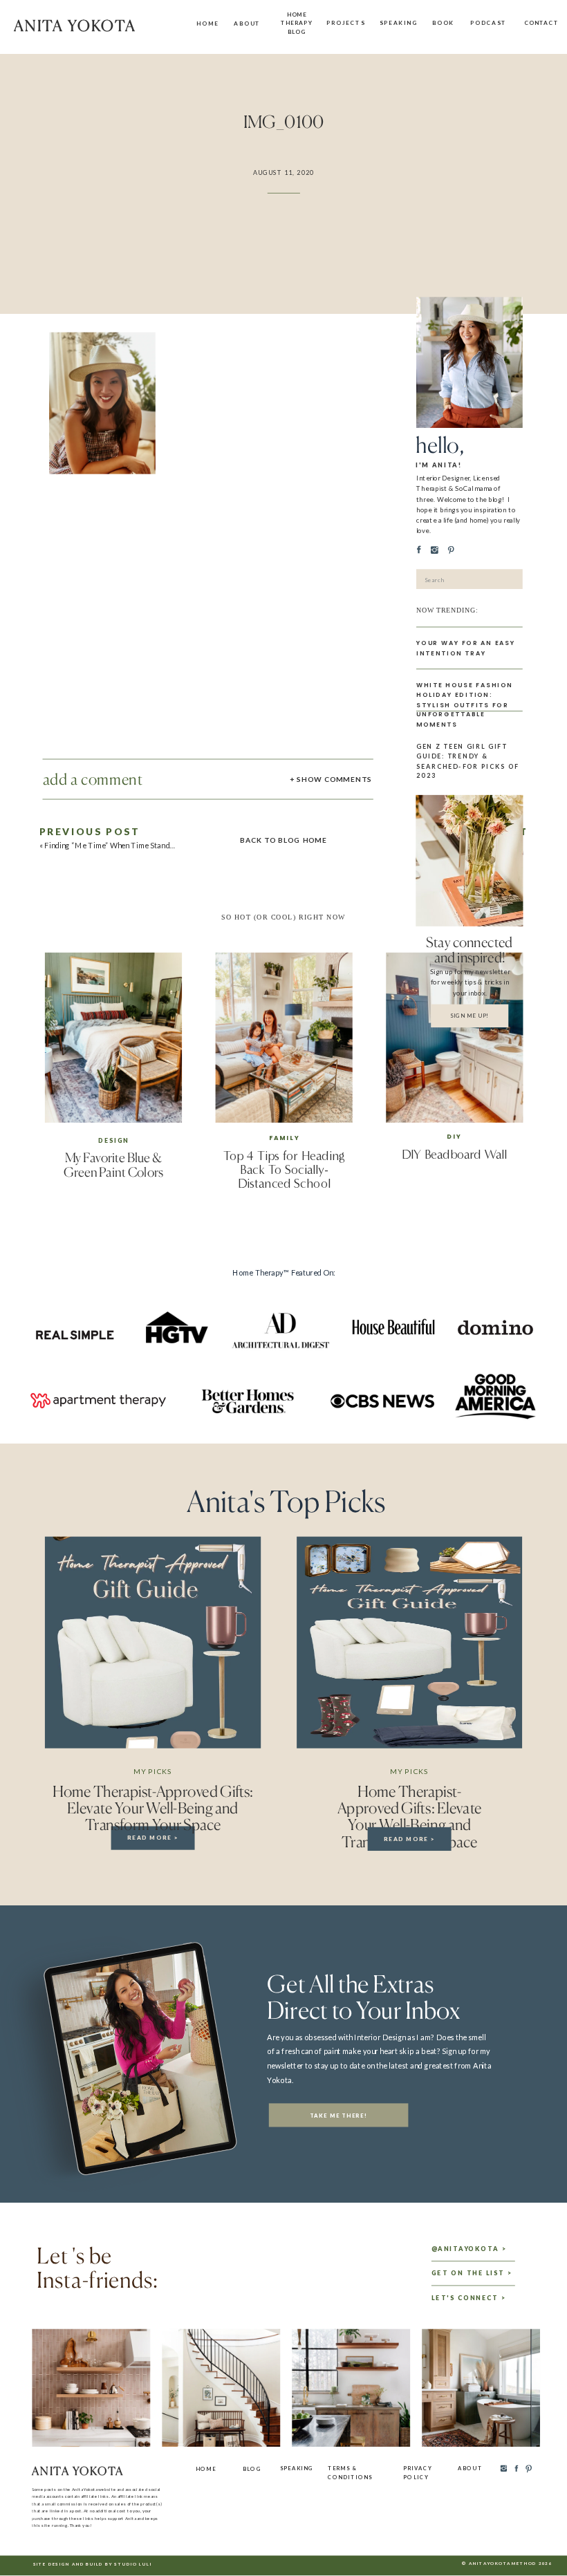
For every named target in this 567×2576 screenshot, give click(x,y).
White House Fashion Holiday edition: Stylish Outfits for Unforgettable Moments (465, 705)
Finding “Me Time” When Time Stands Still (116, 846)
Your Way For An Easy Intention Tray (466, 648)
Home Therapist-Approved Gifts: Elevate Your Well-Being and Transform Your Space (153, 1808)
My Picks (152, 1771)
